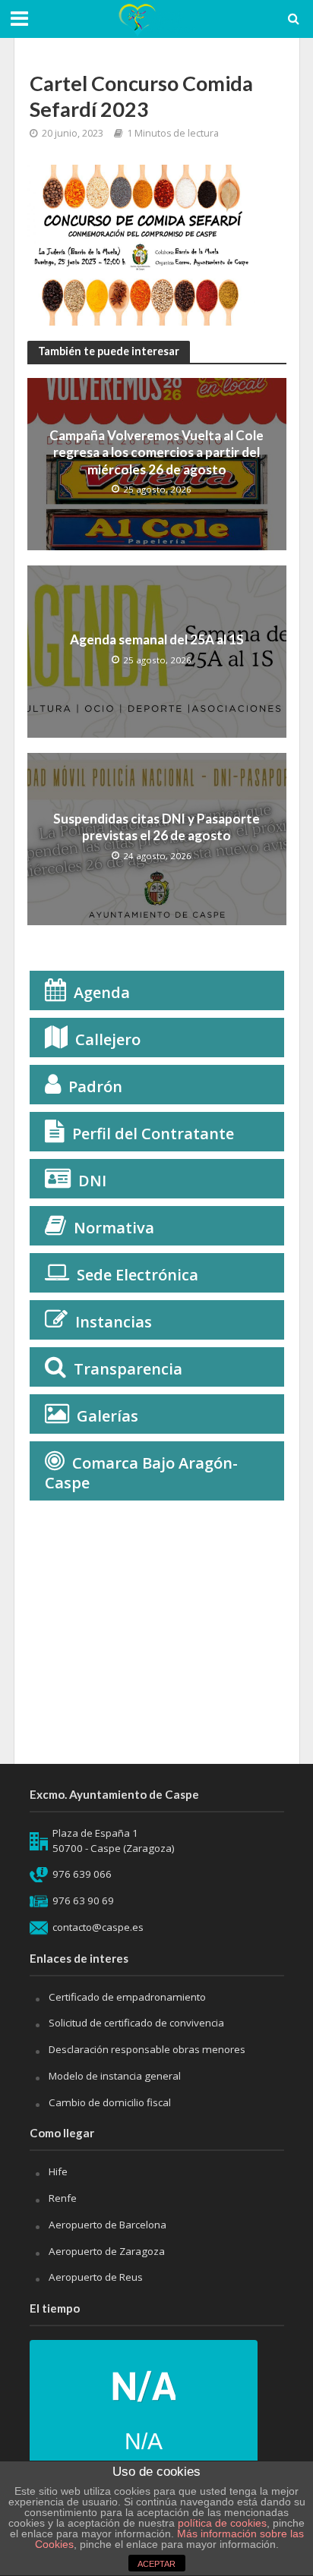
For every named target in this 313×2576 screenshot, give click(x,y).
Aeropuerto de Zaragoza (107, 2251)
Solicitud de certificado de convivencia (136, 2023)
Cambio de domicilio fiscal (110, 2102)
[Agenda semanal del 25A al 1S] (157, 650)
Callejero (108, 1039)
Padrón (95, 1086)
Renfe (63, 2198)
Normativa (114, 1228)
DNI (92, 1181)
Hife (58, 2171)
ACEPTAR (156, 2564)
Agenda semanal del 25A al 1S (157, 639)
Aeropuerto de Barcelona (107, 2225)
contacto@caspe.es (98, 1927)
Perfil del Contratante (153, 1134)
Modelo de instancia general (115, 2076)
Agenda (102, 992)
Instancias (114, 1322)
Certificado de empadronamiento (127, 1997)
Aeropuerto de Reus (96, 2277)
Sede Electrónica (138, 1275)
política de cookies (222, 2523)
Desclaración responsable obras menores (147, 2049)
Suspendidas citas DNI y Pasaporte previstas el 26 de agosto (156, 827)
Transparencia (128, 1369)
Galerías (107, 1416)
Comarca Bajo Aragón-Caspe (141, 1473)
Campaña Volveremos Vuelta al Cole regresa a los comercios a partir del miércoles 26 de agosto (156, 452)
